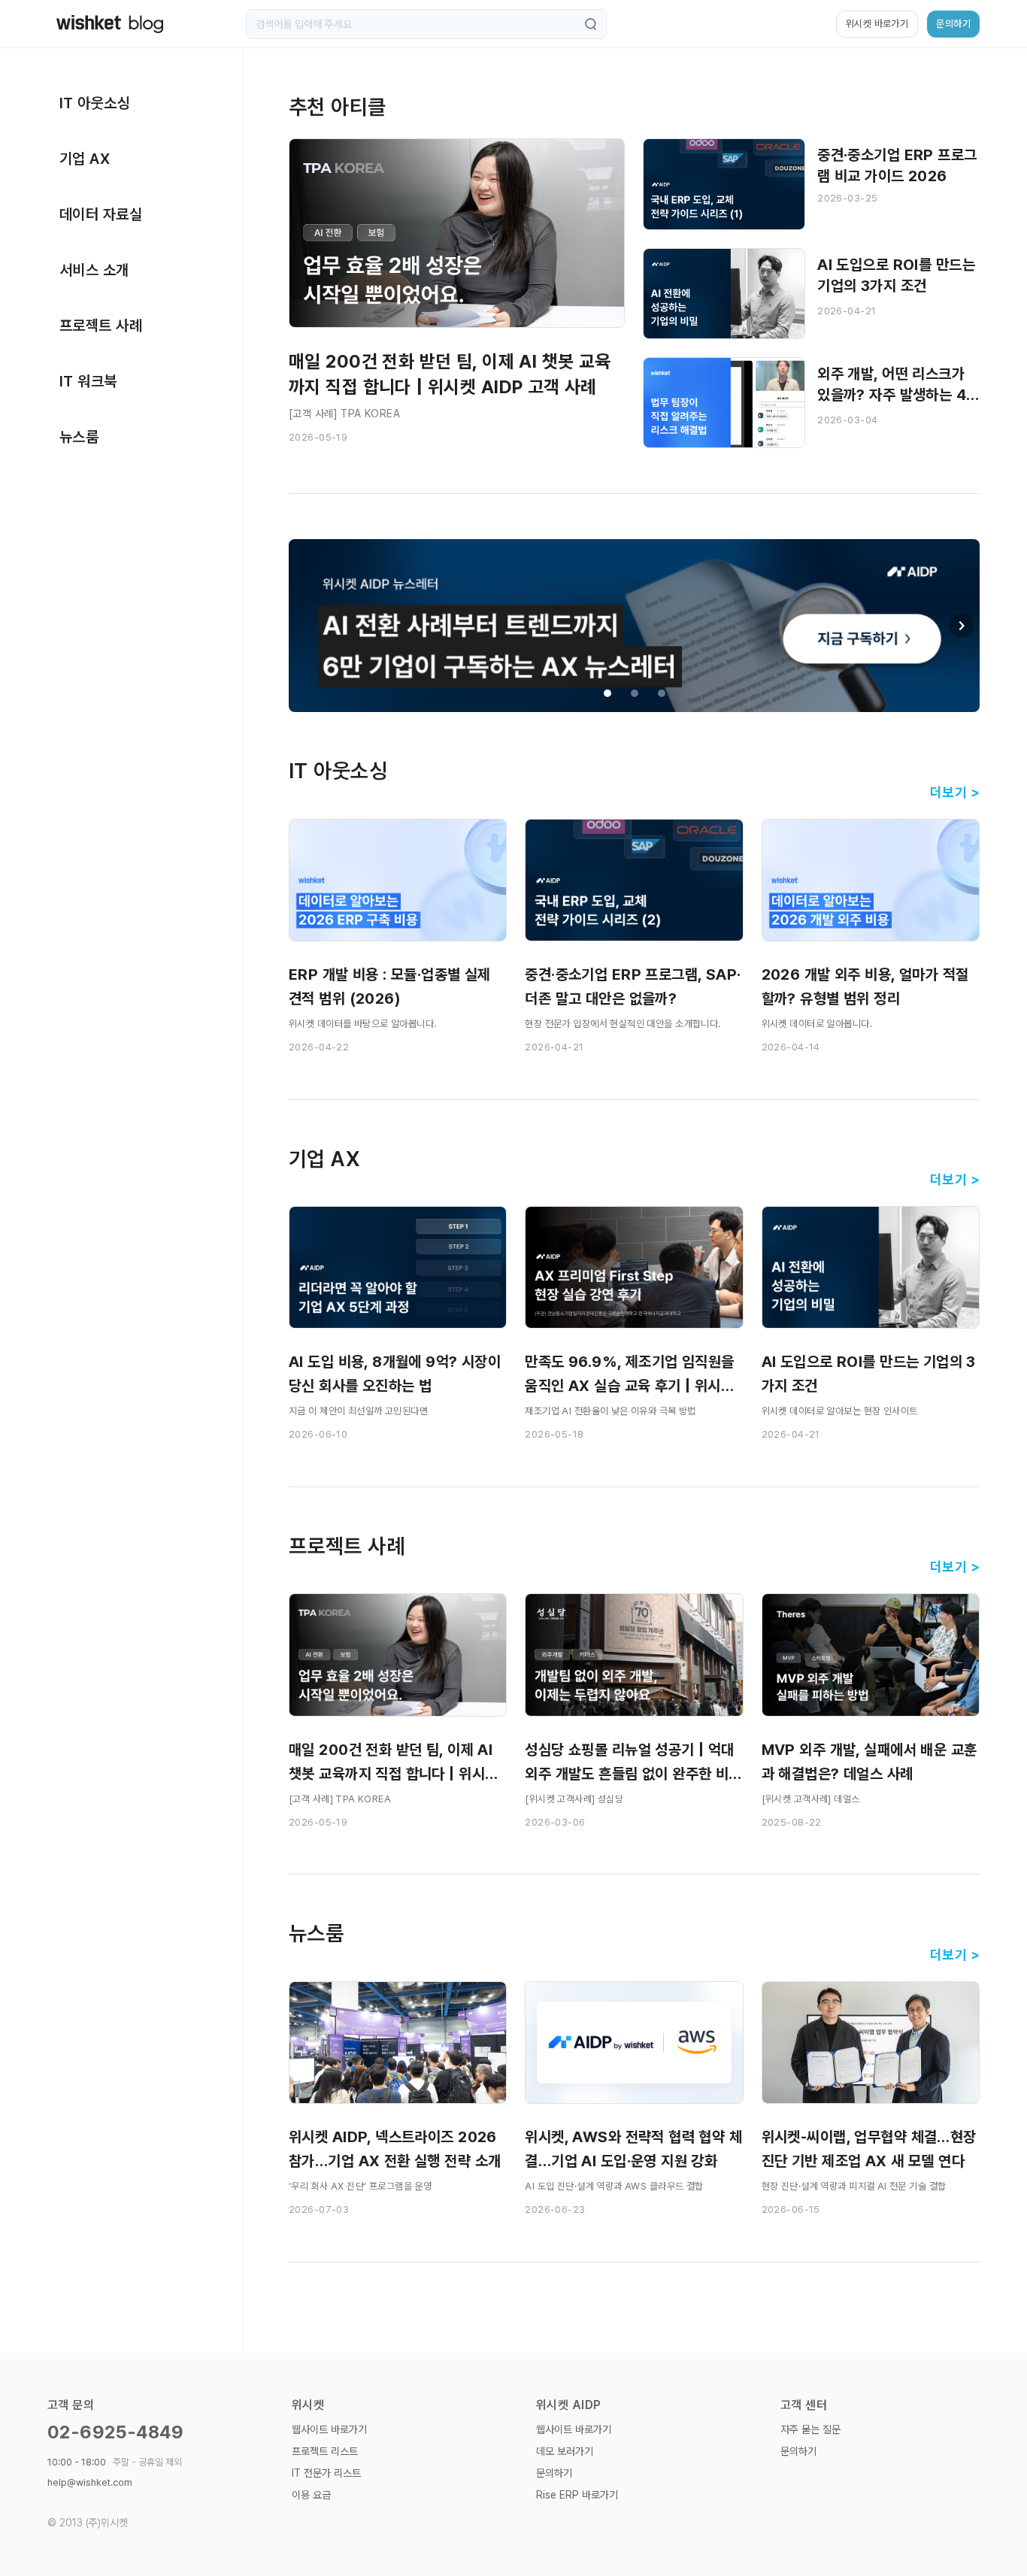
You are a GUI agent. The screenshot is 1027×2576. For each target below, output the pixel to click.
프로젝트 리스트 (325, 2451)
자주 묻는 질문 (810, 2429)
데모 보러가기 (565, 2451)
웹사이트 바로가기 (329, 2429)
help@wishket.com (90, 2482)
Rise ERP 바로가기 (577, 2495)
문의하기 (554, 2473)
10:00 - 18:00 (115, 2462)
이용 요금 (311, 2495)
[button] (962, 626)
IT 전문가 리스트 (326, 2473)
